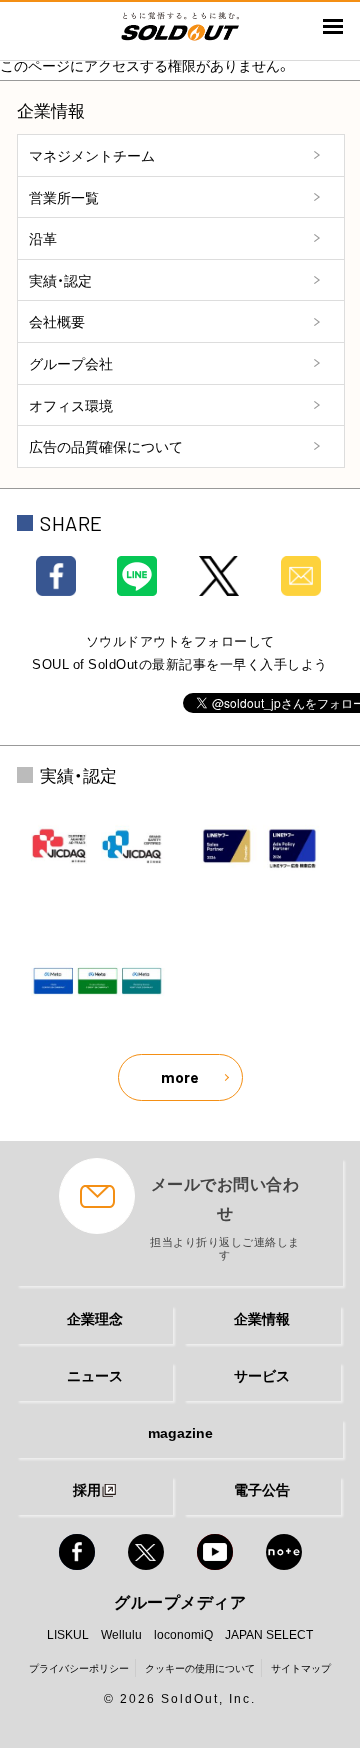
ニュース (95, 1375)
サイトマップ (301, 1667)
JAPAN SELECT (269, 1634)
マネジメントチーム (92, 155)
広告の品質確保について (106, 446)
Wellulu (121, 1634)
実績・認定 (60, 280)
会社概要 (57, 321)
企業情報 (262, 1318)
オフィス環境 (71, 405)
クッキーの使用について (200, 1667)
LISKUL (68, 1634)
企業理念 (95, 1318)
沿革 (43, 238)
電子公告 (262, 1489)
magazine (180, 1432)
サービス (262, 1375)
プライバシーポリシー (79, 1667)
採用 (87, 1489)
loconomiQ (183, 1634)
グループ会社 (71, 363)
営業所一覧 (64, 197)
